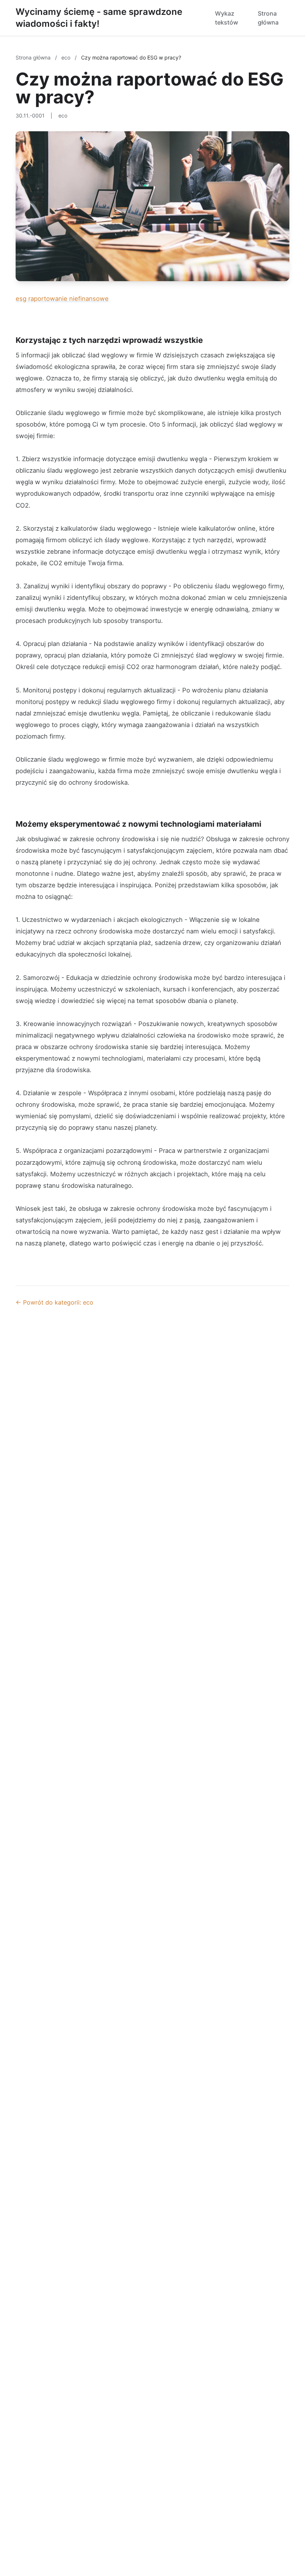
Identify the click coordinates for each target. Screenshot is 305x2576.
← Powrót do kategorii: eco (54, 1302)
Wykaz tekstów (227, 18)
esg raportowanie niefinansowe (62, 299)
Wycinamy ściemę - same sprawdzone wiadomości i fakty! (99, 18)
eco (67, 57)
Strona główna (268, 18)
